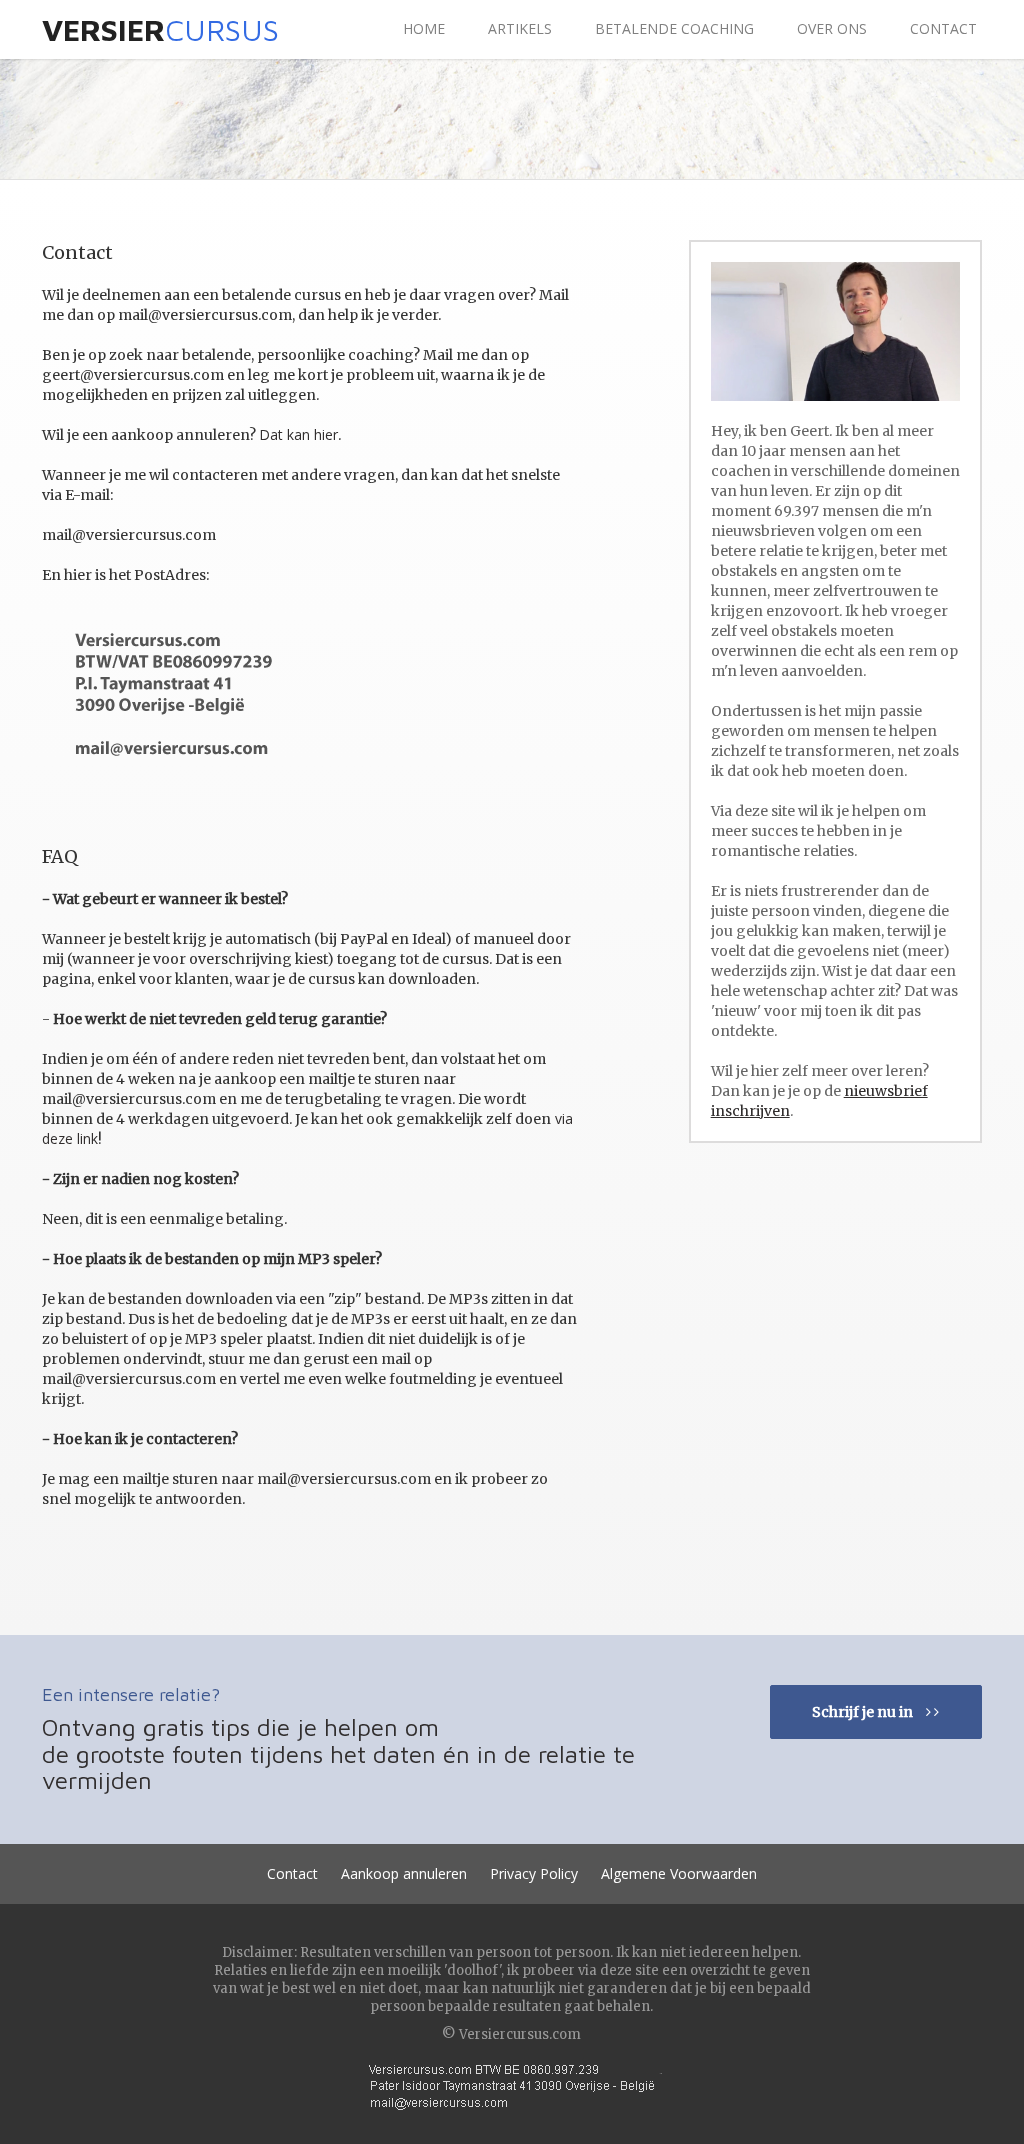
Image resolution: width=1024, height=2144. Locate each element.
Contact (943, 28)
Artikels (520, 28)
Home (424, 28)
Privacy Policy (534, 1873)
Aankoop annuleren (404, 1873)
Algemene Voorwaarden (679, 1873)
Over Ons (832, 28)
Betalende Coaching (674, 28)
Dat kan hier (298, 434)
